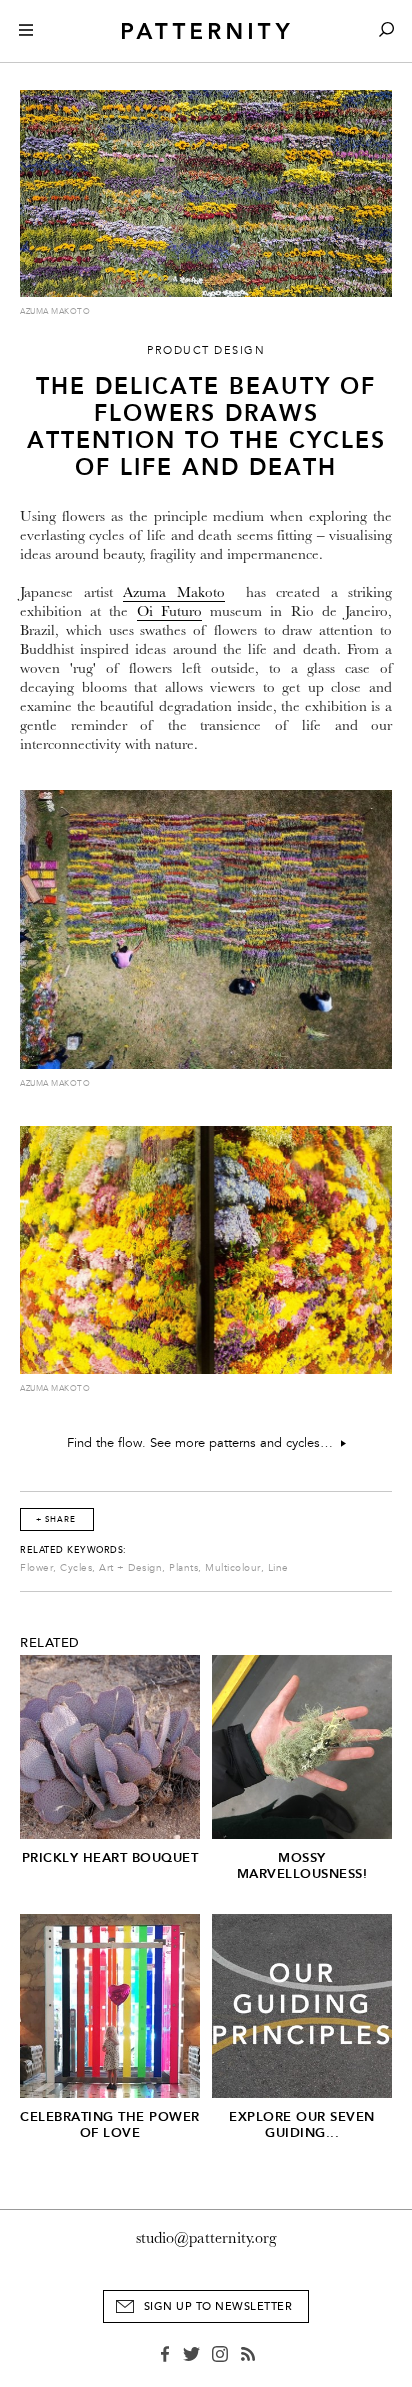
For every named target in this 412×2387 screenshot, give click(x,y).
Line (278, 1568)
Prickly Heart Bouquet (110, 1857)
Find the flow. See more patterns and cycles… (204, 1443)
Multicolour (233, 1568)
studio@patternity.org (206, 2238)
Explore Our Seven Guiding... (302, 2124)
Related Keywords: (73, 1550)
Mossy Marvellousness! (302, 1865)
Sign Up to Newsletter (218, 2306)
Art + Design (130, 1568)
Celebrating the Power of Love (110, 2124)
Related (50, 1643)
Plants (183, 1568)
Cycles (76, 1568)
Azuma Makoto (174, 592)
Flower (36, 1568)
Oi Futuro (169, 611)
